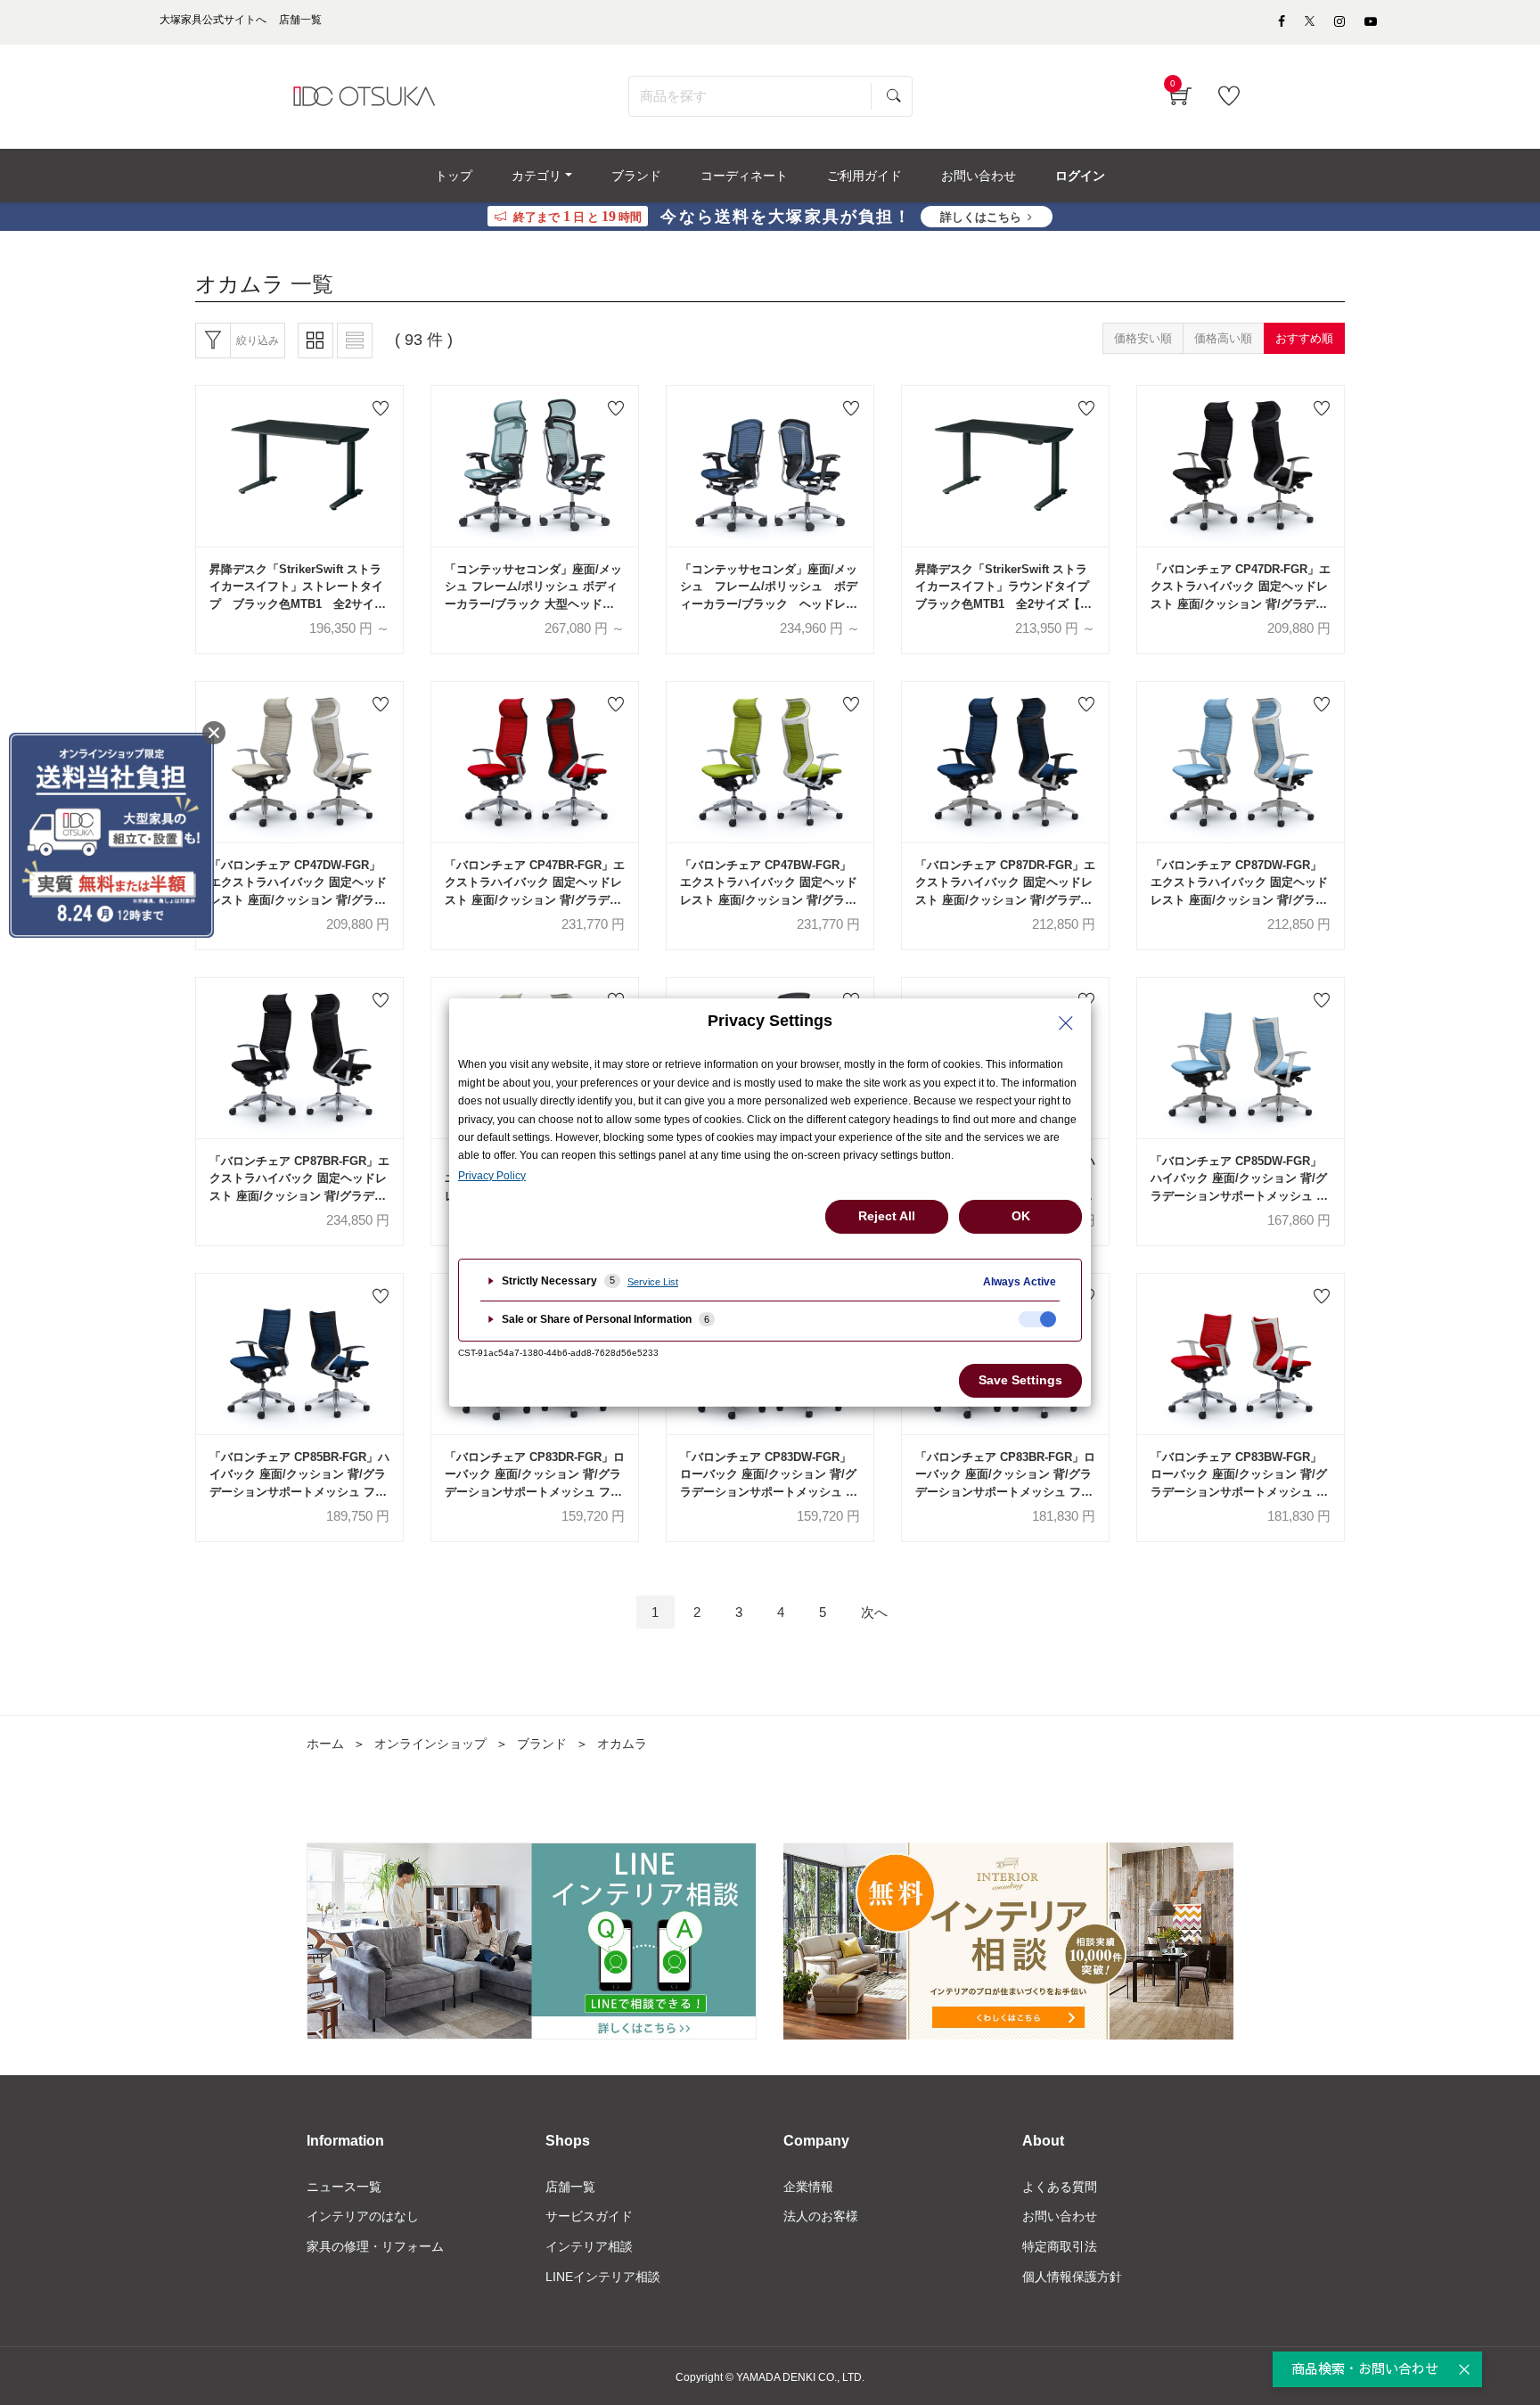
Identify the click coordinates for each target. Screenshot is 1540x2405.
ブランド (542, 1744)
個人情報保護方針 (1072, 2277)
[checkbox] (1037, 1319)
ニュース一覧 (344, 2187)
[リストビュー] (355, 341)
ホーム (325, 1744)
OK (1021, 1216)
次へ (874, 1612)
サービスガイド (589, 2216)
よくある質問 (1060, 2187)
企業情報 (808, 2187)
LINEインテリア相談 (603, 2277)
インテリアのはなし (363, 2216)
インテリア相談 (589, 2246)
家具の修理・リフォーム (375, 2246)
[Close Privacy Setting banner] (1066, 1023)
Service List (653, 1282)
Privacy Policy (492, 1176)
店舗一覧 (570, 2187)
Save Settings (1020, 1380)
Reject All (887, 1216)
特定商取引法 (1060, 2246)
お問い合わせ (1060, 2216)
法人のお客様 (821, 2216)
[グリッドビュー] (315, 341)
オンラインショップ (430, 1744)
